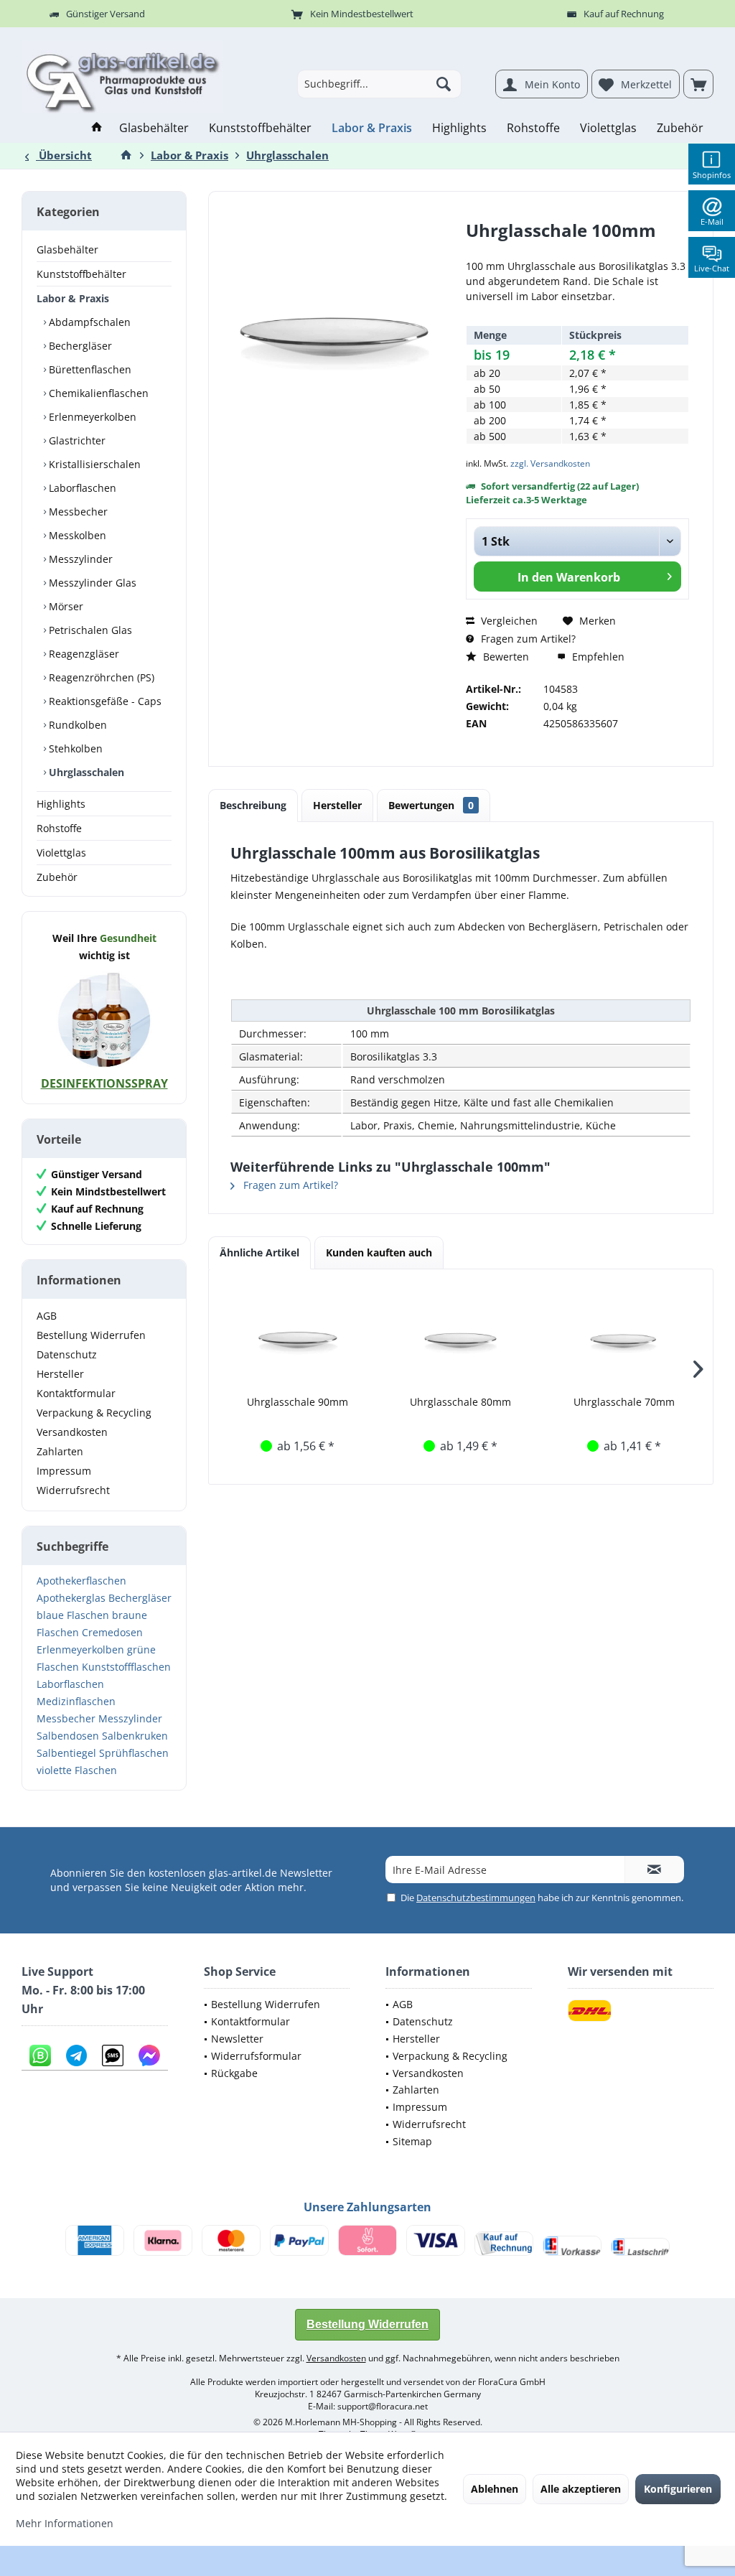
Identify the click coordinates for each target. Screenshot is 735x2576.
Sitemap (412, 2141)
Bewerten (505, 657)
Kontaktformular (76, 1393)
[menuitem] (698, 84)
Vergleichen (508, 621)
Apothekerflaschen (81, 1581)
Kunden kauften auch (379, 1252)
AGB (47, 1316)
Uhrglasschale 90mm (298, 1402)
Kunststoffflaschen (126, 1667)
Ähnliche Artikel (259, 1252)
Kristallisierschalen (93, 464)
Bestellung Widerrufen (91, 1335)
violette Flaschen (77, 1770)
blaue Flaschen (73, 1615)
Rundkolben (76, 725)
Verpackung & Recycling (94, 1413)
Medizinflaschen (76, 1701)
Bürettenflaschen (89, 369)
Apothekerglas (71, 1598)
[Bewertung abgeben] (577, 249)
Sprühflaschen (134, 1753)
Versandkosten (72, 1432)
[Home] (97, 128)
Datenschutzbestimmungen (476, 1898)
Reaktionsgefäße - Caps (104, 701)
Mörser (65, 606)
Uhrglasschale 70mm (624, 1402)
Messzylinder (79, 559)
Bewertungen (431, 805)
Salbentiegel (66, 1753)
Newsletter (237, 2039)
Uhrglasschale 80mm (460, 1402)
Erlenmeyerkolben (91, 417)
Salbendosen (68, 1736)
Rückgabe (234, 2073)
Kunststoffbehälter (81, 274)
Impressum (64, 1471)
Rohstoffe (59, 828)
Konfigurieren (678, 2489)
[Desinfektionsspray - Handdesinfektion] (104, 1019)
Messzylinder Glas (91, 583)
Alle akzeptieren (581, 2489)
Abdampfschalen (88, 322)
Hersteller (60, 1374)
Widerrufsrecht (73, 1490)
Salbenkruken (135, 1736)
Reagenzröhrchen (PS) (100, 677)
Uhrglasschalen (85, 772)
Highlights (61, 804)
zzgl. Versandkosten (550, 463)
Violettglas (61, 853)
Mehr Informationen (65, 2523)
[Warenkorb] (698, 84)
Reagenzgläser (83, 654)
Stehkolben (74, 748)
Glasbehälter (67, 249)
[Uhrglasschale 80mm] (460, 1338)
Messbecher (77, 512)
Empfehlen (597, 657)
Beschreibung (253, 805)
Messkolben (76, 535)
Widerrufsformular (256, 2056)
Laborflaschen (81, 488)
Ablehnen (495, 2489)
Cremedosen (112, 1632)
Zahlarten (60, 1451)
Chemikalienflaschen (97, 393)
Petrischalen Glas (89, 630)
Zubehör (57, 877)
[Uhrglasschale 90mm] (298, 1338)
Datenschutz (67, 1354)
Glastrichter (76, 440)
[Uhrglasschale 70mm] (624, 1338)
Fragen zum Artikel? (527, 639)
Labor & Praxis (73, 298)
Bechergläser (79, 346)
